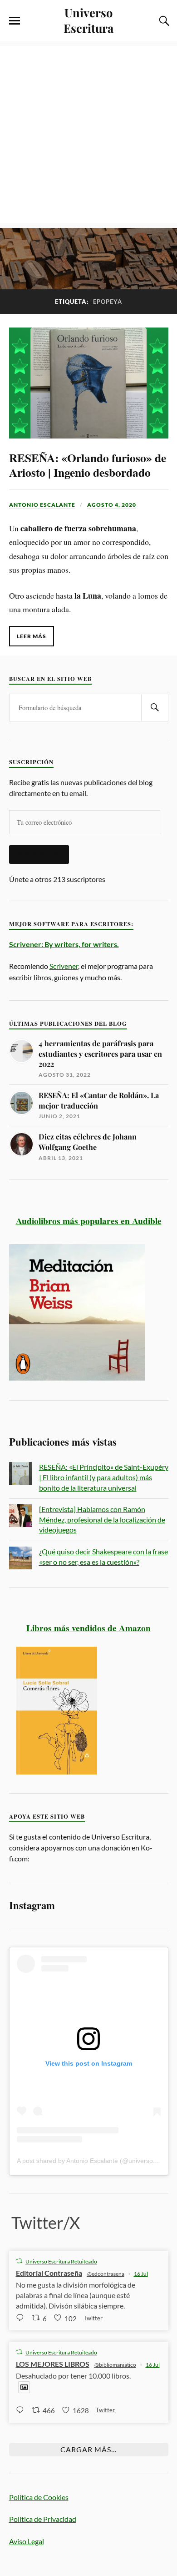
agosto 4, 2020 (112, 505)
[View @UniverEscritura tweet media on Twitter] (24, 2387)
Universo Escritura (88, 20)
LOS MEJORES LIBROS (53, 2364)
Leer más (32, 636)
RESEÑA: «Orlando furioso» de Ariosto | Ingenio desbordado (88, 465)
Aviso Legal (27, 2541)
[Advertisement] (88, 135)
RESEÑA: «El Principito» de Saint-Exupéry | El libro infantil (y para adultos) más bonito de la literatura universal (104, 1477)
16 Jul (141, 2274)
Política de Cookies (39, 2497)
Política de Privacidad (43, 2519)
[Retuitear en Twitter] (19, 2261)
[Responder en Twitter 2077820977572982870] (22, 2318)
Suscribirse (39, 854)
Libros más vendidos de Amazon (88, 1628)
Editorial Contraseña (49, 2273)
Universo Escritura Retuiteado (61, 2261)
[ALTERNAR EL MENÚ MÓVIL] (15, 21)
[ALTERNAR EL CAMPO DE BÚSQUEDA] (163, 21)
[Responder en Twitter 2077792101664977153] (22, 2410)
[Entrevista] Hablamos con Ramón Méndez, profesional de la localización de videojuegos (102, 1519)
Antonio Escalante (42, 505)
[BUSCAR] (155, 708)
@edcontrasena (106, 2274)
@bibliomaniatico (115, 2365)
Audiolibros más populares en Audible (89, 1221)
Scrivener (64, 966)
